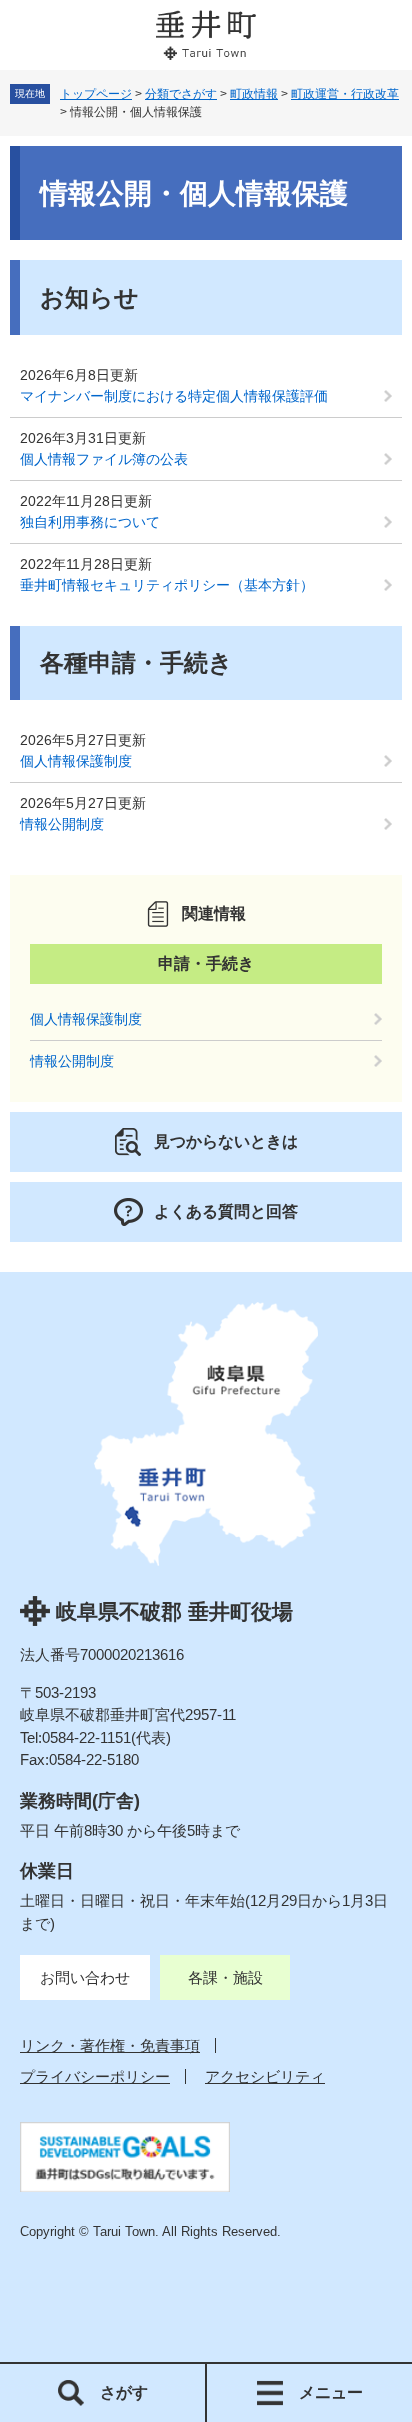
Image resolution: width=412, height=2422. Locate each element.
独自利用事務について (90, 522)
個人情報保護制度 (76, 761)
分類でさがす (181, 94)
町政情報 (254, 94)
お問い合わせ (85, 1977)
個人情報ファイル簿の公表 (104, 459)
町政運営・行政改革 (345, 94)
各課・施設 (225, 1977)
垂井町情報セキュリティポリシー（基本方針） (167, 585)
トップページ (96, 94)
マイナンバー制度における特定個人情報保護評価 (174, 396)
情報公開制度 (62, 824)
